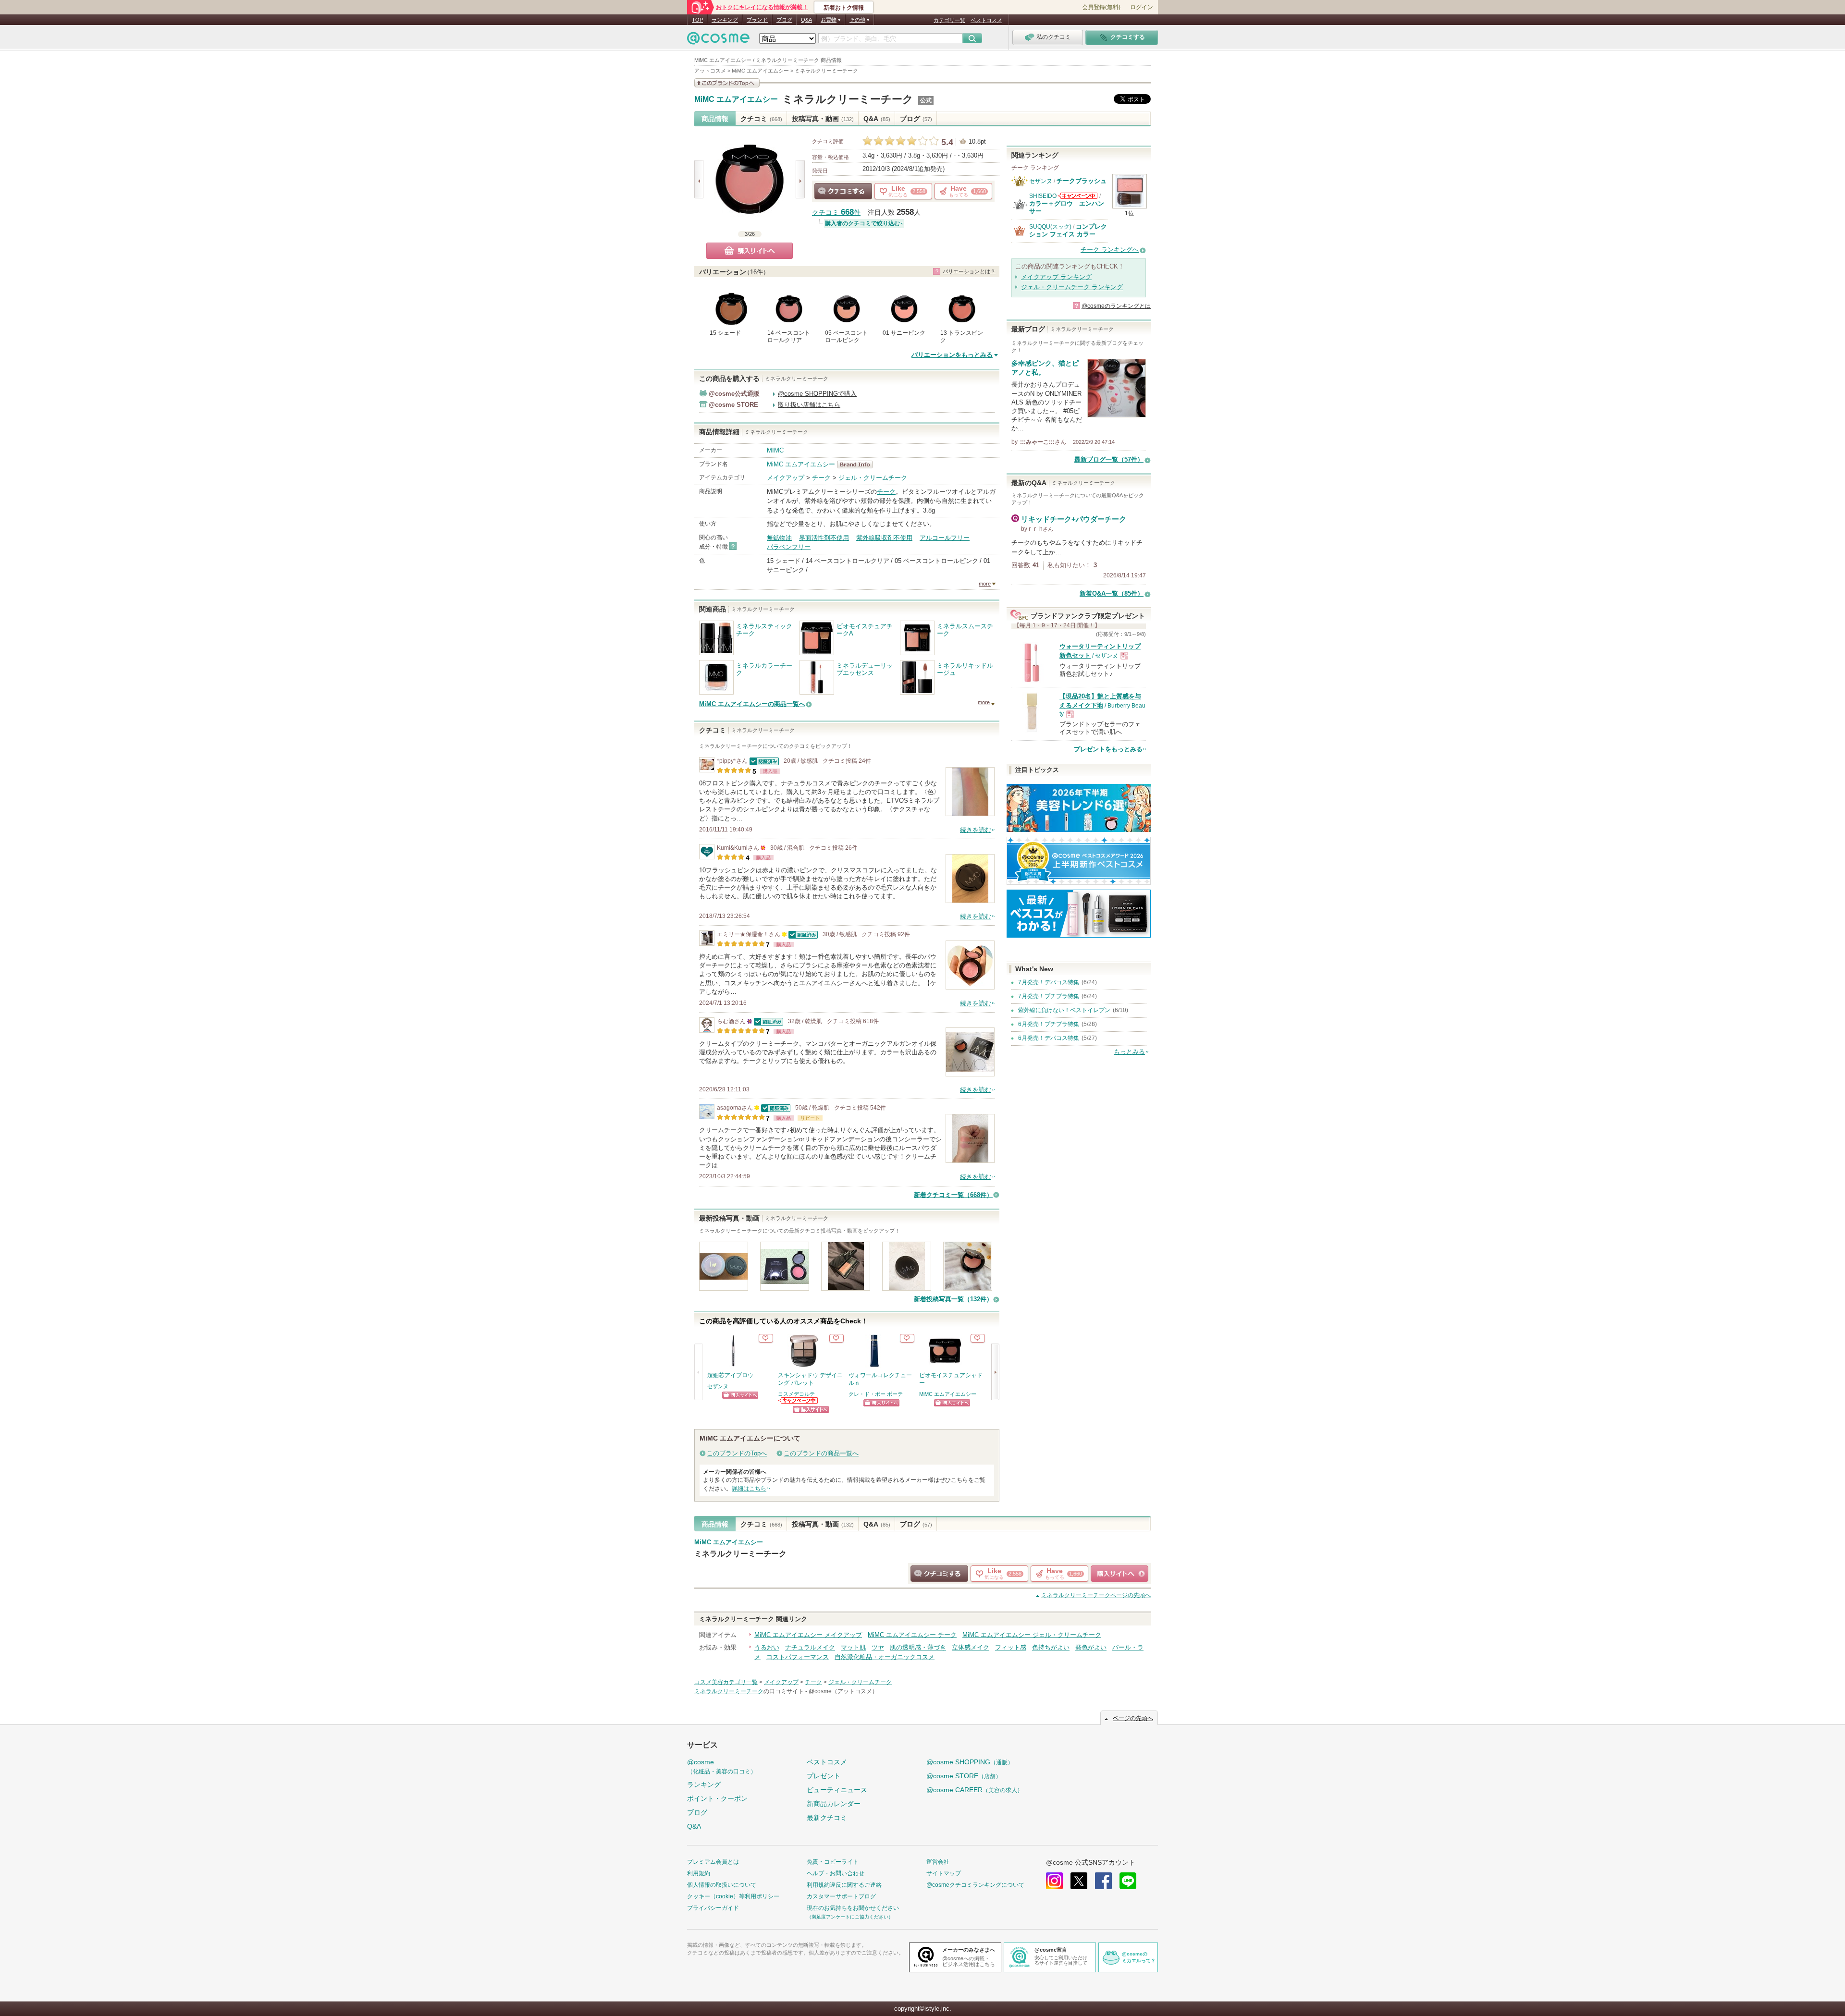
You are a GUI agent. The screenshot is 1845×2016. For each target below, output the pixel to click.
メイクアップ (786, 478)
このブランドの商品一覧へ (821, 1453)
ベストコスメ (986, 20)
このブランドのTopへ (737, 1453)
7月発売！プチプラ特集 (1049, 996)
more (985, 584)
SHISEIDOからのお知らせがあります (1078, 196)
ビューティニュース (837, 1790)
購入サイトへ (750, 251)
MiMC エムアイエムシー (736, 99)
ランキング (725, 20)
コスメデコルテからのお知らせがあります (799, 1400)
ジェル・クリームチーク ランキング (1072, 287)
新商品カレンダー (834, 1804)
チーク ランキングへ (1110, 250)
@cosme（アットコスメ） (843, 1691)
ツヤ (878, 1647)
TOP (697, 20)
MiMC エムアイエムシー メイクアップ (808, 1635)
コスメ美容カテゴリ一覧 (726, 1682)
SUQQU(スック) (1050, 227)
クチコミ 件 (836, 213)
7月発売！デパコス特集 (1049, 982)
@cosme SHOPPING (970, 1762)
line (1128, 1881)
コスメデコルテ (796, 1394)
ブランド (757, 20)
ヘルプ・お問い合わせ (836, 1873)
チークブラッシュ (1082, 181)
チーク (821, 478)
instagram (1054, 1881)
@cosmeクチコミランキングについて (975, 1885)
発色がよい (1091, 1647)
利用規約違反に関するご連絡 (844, 1885)
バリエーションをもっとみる (952, 355)
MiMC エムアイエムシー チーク (912, 1635)
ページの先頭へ (1096, 1595)
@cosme (722, 1766)
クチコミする (843, 191)
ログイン (1142, 7)
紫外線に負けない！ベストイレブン (1064, 1010)
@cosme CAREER (975, 1790)
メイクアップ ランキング (1056, 277)
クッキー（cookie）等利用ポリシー (733, 1896)
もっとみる (1129, 1052)
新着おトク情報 (844, 8)
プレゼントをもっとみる (1108, 749)
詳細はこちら (749, 1489)
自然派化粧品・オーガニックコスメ (885, 1657)
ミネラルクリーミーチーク (848, 99)
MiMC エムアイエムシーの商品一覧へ (752, 704)
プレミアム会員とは (713, 1862)
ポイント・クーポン (717, 1798)
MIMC (775, 450)
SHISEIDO (1043, 196)
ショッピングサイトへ (740, 1395)
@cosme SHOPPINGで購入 (817, 394)
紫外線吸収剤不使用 (884, 538)
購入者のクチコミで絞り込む (862, 223)
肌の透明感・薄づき (918, 1647)
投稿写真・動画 (823, 119)
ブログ (784, 20)
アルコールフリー (945, 538)
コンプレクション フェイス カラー (1068, 230)
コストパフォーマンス (798, 1657)
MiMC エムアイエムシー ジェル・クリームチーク (1032, 1635)
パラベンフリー (789, 547)
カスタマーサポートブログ (841, 1896)
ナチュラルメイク (810, 1647)
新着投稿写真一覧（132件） (953, 1299)
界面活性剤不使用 (824, 538)
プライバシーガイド (713, 1908)
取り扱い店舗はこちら (809, 405)
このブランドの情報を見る (727, 83)
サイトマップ (944, 1873)
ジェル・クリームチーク (873, 478)
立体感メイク (971, 1647)
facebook (1103, 1881)
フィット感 (1011, 1647)
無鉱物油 (779, 538)
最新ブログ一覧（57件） (1109, 459)
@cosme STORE (964, 1776)
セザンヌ (718, 1386)
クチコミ (761, 119)
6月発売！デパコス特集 (1049, 1038)
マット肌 (853, 1647)
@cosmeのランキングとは (1116, 306)
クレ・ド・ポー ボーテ (876, 1394)
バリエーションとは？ (969, 271)
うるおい (767, 1647)
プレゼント (824, 1776)
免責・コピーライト (833, 1862)
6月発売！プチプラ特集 (1049, 1024)
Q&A (806, 20)
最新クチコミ (827, 1818)
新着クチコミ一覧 (953, 1195)
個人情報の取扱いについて (722, 1885)
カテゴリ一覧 (949, 20)
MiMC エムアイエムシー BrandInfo (858, 464)
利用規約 (699, 1873)
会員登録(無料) (1101, 7)
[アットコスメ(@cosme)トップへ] (718, 41)
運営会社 (938, 1862)
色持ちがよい (1051, 1647)
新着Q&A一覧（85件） (1112, 593)
